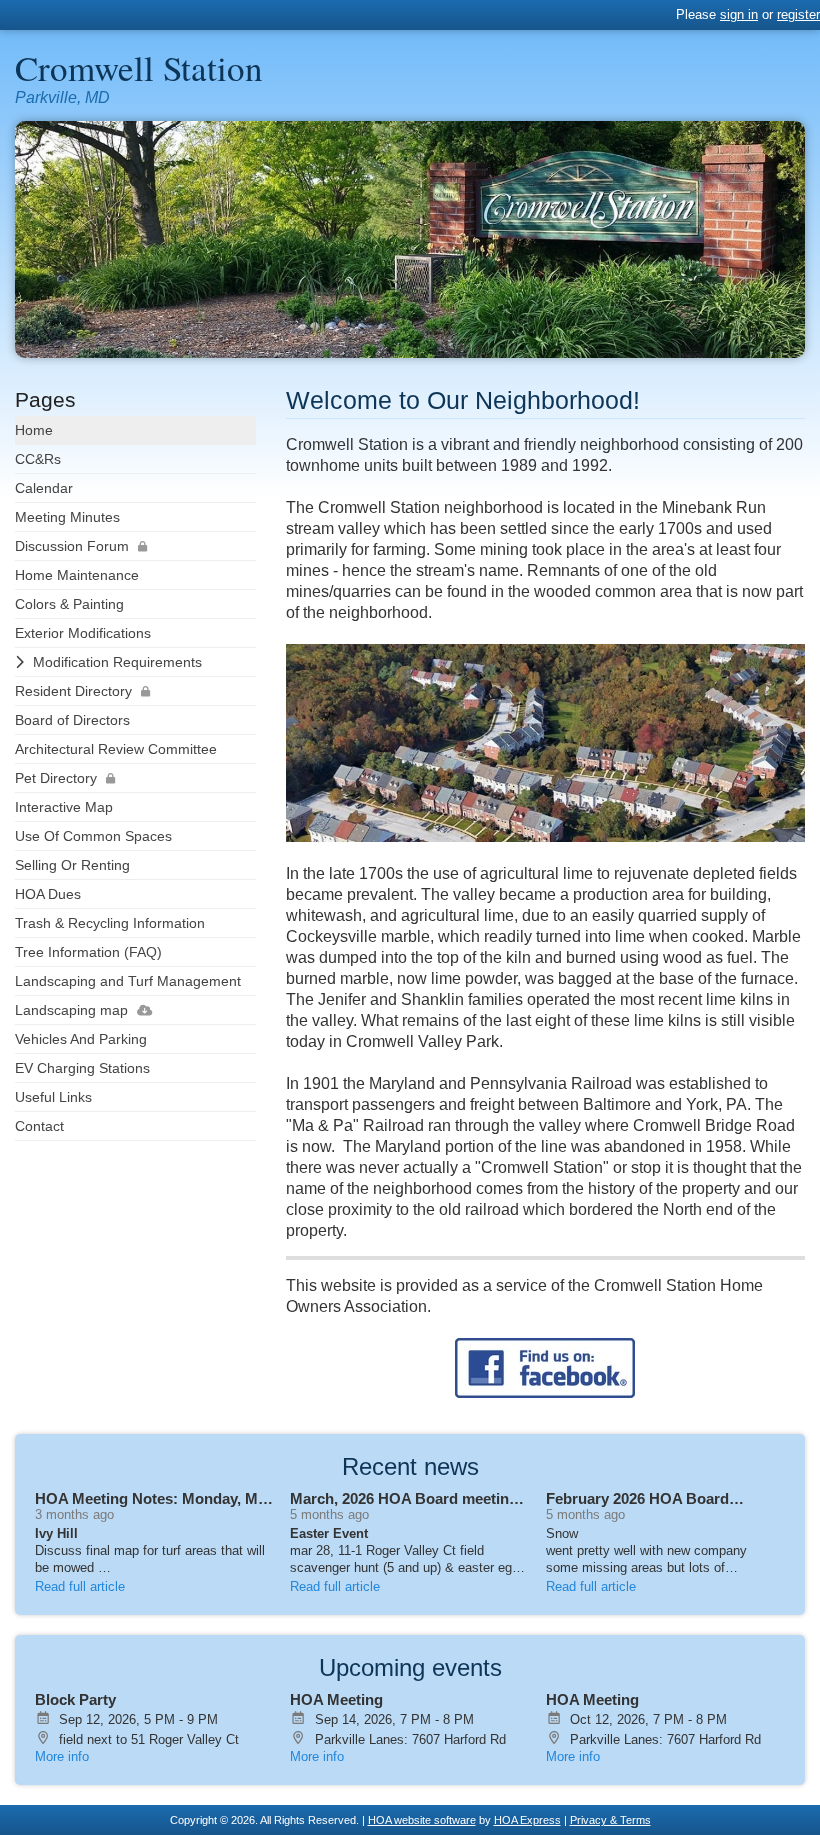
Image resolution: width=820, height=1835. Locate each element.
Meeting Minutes (67, 517)
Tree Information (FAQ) (88, 952)
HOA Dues (48, 894)
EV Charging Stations (82, 1068)
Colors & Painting (69, 604)
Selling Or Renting (72, 865)
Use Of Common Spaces (93, 836)
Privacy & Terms (610, 1820)
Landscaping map (71, 1010)
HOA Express (527, 1820)
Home (34, 430)
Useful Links (53, 1097)
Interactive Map (64, 807)
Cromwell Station (139, 67)
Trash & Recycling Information (110, 923)
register (798, 14)
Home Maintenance (77, 575)
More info (62, 1756)
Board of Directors (72, 720)
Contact (39, 1126)
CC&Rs (38, 459)
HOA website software (422, 1820)
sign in (739, 14)
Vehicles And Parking (81, 1039)
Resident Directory (73, 691)
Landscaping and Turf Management (128, 981)
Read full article (80, 1586)
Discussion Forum (72, 546)
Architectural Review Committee (116, 749)
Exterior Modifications (83, 633)
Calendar (44, 488)
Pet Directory (56, 778)
